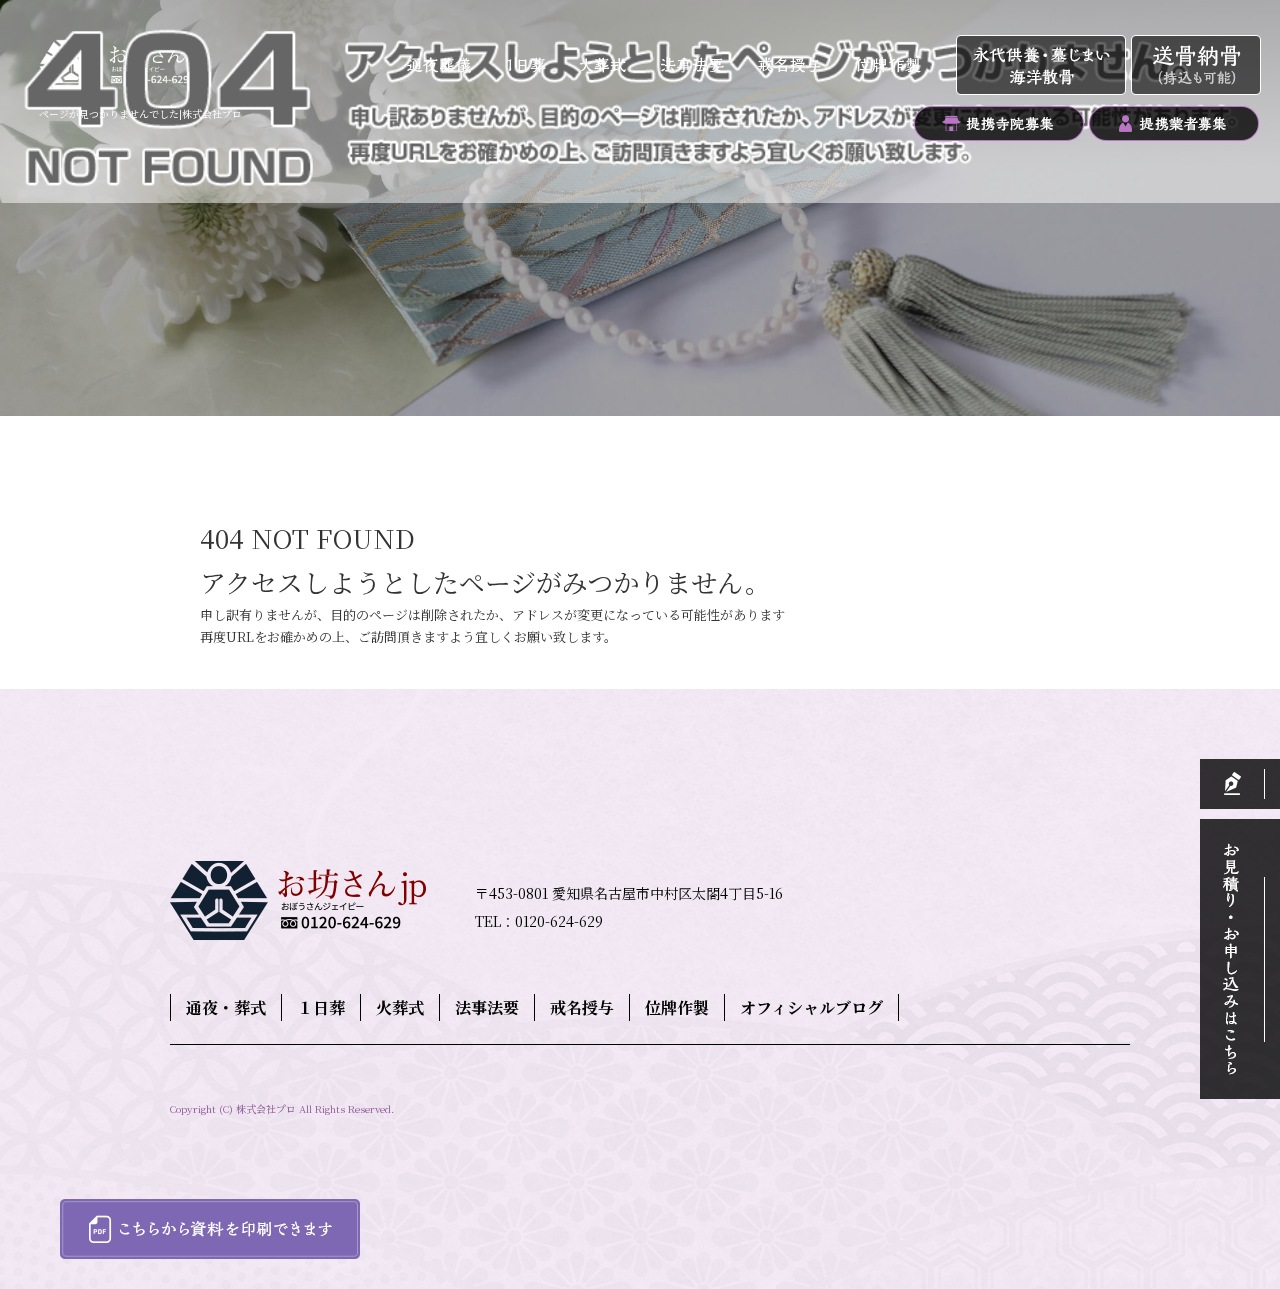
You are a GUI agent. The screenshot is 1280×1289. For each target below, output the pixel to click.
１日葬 (533, 66)
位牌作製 (896, 66)
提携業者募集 (1173, 123)
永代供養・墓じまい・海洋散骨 (1043, 66)
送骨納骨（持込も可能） (1196, 66)
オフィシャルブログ (811, 1007)
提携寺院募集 (998, 123)
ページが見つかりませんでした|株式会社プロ (140, 113)
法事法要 (693, 66)
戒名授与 (788, 66)
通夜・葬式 (441, 66)
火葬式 (608, 66)
